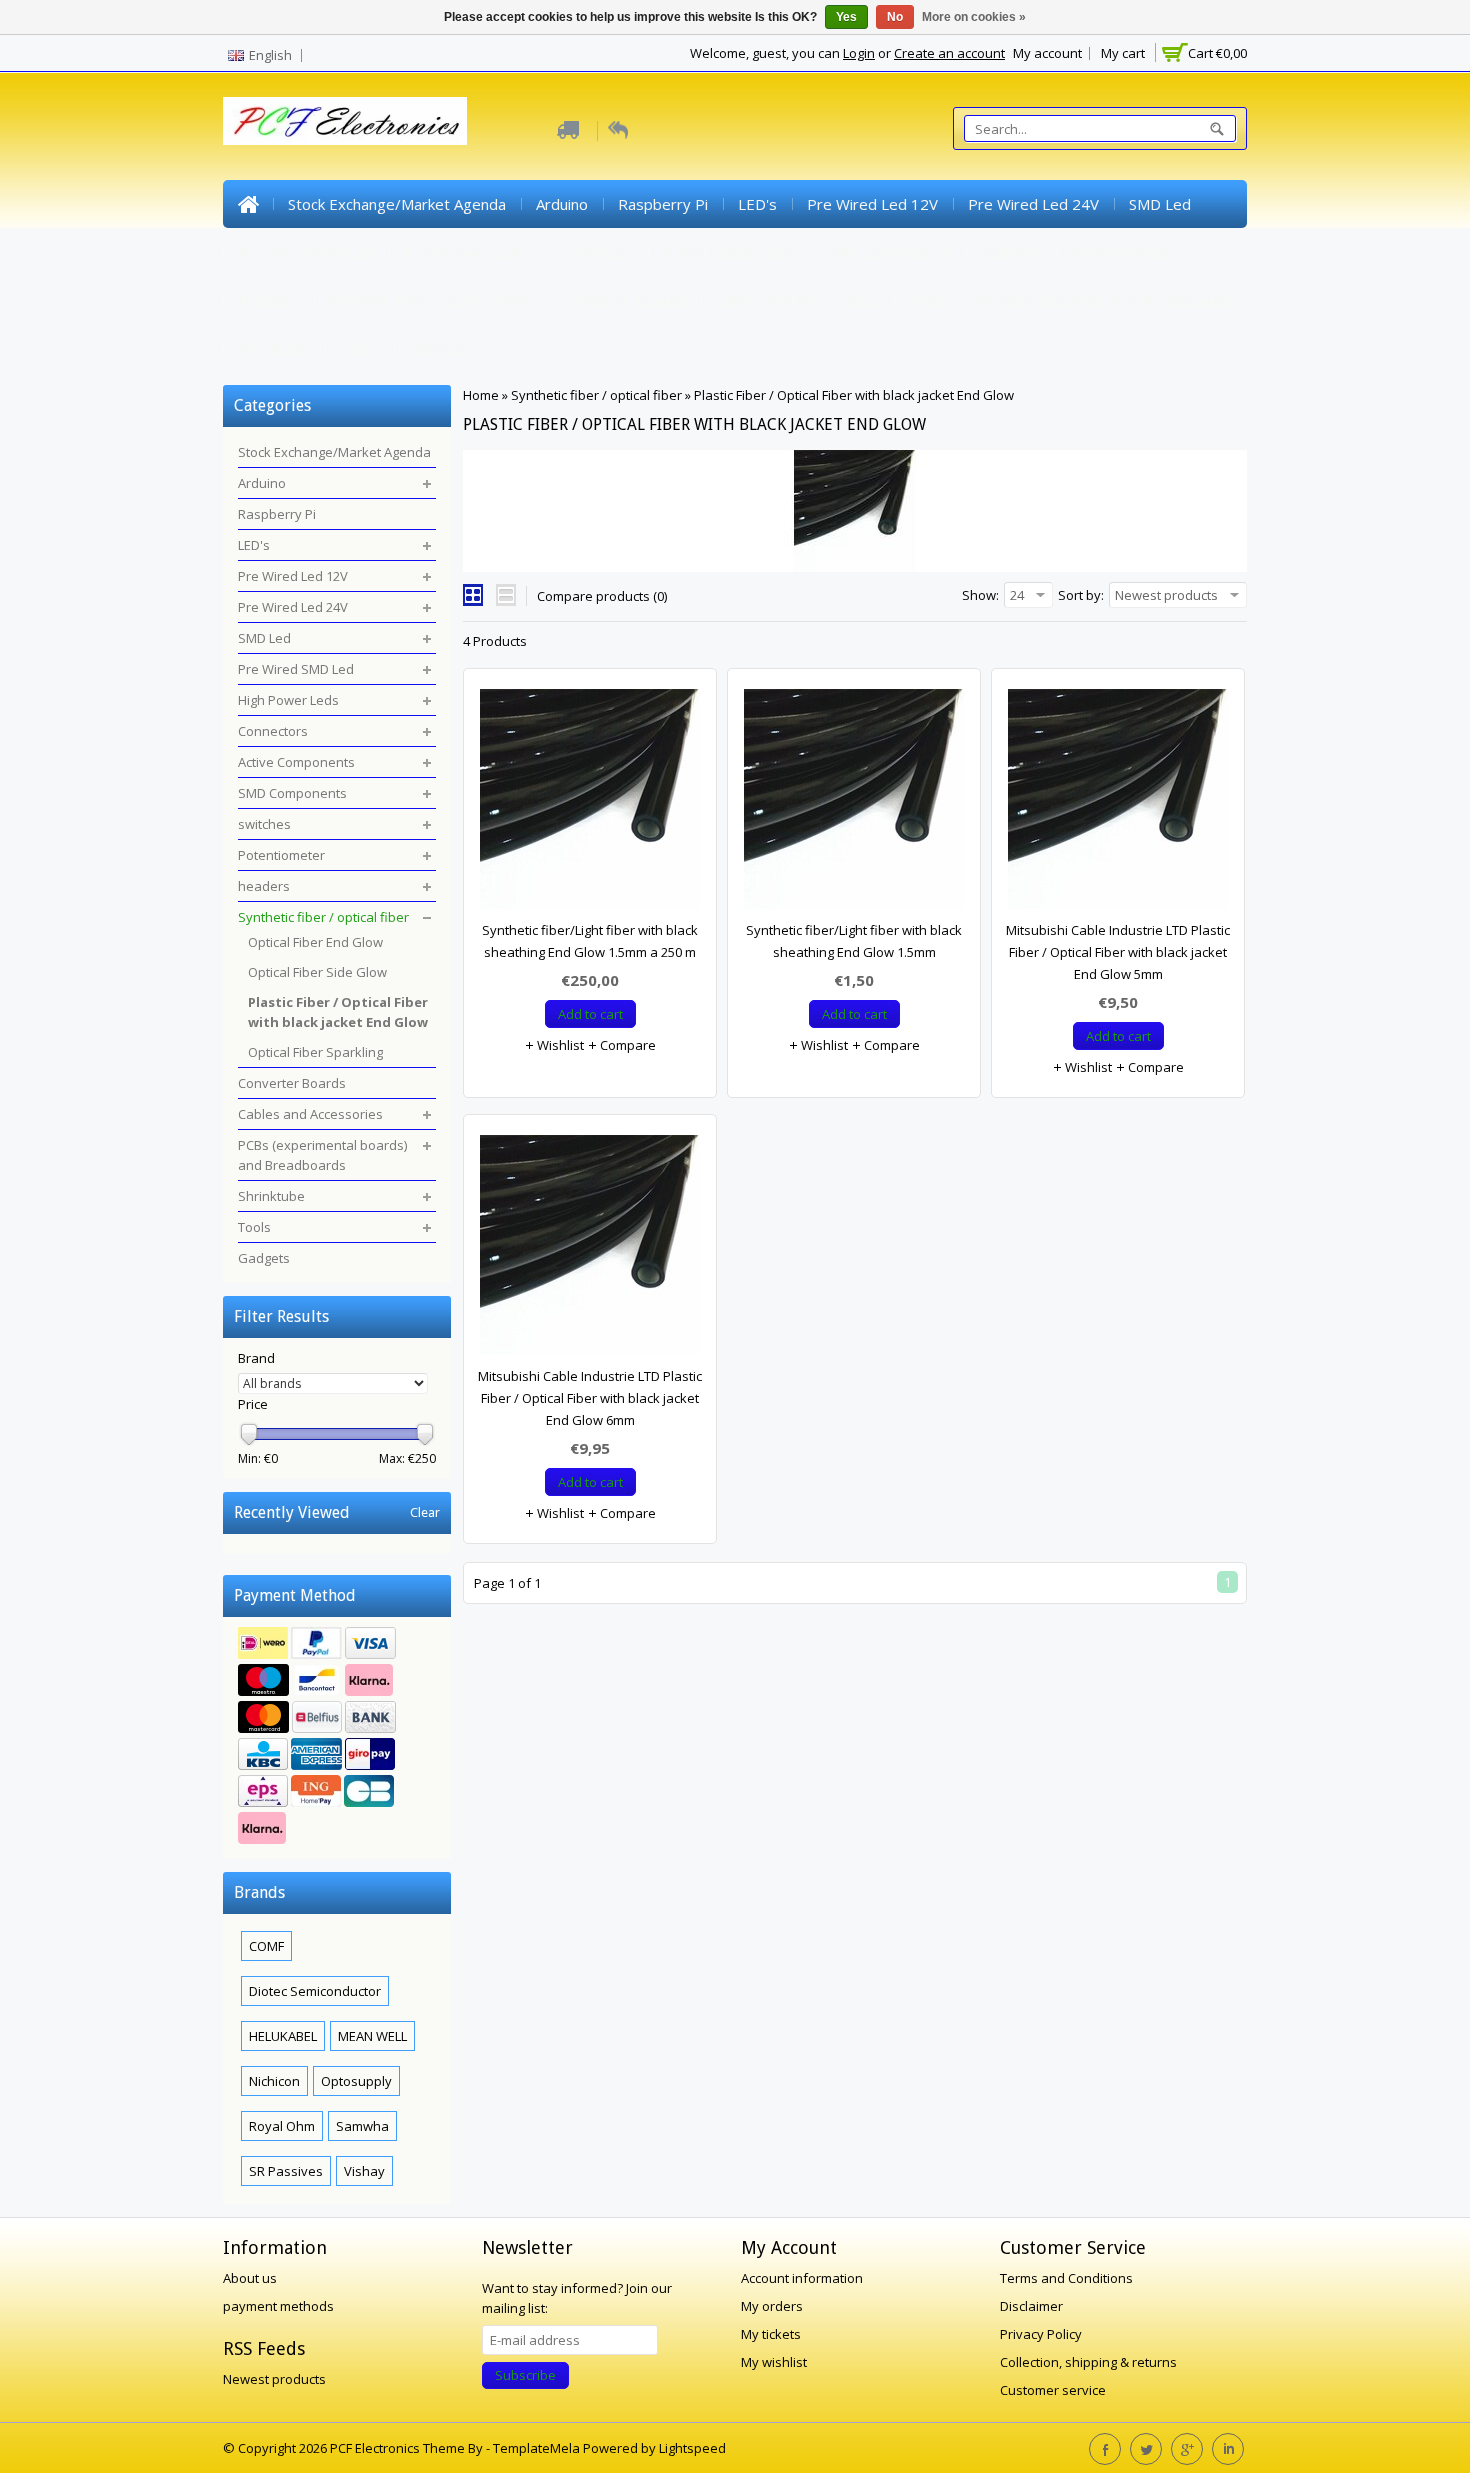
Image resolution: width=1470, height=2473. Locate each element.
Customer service (1053, 2390)
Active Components (730, 252)
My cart (1123, 53)
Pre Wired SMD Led (306, 252)
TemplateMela (538, 2448)
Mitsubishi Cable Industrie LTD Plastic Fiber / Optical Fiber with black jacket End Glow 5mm (1118, 952)
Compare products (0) (602, 596)
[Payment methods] (337, 1738)
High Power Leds (464, 252)
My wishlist (774, 2362)
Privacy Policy (1041, 2334)
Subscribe (525, 2375)
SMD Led (1160, 204)
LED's (757, 204)
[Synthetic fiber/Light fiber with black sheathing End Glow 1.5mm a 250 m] (590, 804)
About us (250, 2278)
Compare (626, 1045)
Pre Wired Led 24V (1033, 204)
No (895, 17)
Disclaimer (1031, 2306)
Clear (425, 1512)
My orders (772, 2306)
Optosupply (356, 2081)
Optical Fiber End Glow (315, 942)
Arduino (562, 204)
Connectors (593, 252)
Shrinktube (274, 348)
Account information (802, 2278)
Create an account (949, 53)
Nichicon (274, 2081)
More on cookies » (974, 17)
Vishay (364, 2171)
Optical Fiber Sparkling (315, 1052)
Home (248, 204)
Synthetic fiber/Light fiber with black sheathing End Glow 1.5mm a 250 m (590, 941)
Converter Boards (624, 300)
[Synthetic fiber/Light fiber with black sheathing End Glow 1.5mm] (854, 804)
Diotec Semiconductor (315, 1991)
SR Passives (286, 2171)
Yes (846, 17)
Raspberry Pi (663, 204)
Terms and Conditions (1066, 2278)
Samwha (362, 2126)
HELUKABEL (283, 2036)
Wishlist (559, 1045)
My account (1047, 53)
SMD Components (889, 252)
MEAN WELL (372, 2036)
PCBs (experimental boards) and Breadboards (1069, 300)
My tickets (771, 2334)
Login (859, 53)
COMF (266, 1946)
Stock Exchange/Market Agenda (397, 204)
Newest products (274, 2379)
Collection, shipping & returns (1088, 2362)
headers (268, 300)
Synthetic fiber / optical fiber (430, 300)
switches (1011, 252)
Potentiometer (1123, 252)
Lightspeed (692, 2448)
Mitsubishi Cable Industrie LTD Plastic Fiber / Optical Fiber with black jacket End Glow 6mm (590, 1398)
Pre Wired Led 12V (872, 204)
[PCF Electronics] (345, 121)
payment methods (278, 2306)
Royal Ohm (282, 2126)
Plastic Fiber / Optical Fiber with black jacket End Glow (854, 395)
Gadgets (439, 348)
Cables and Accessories (797, 300)
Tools (359, 348)
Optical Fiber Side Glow (317, 972)
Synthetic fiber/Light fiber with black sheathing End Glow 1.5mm (854, 941)
